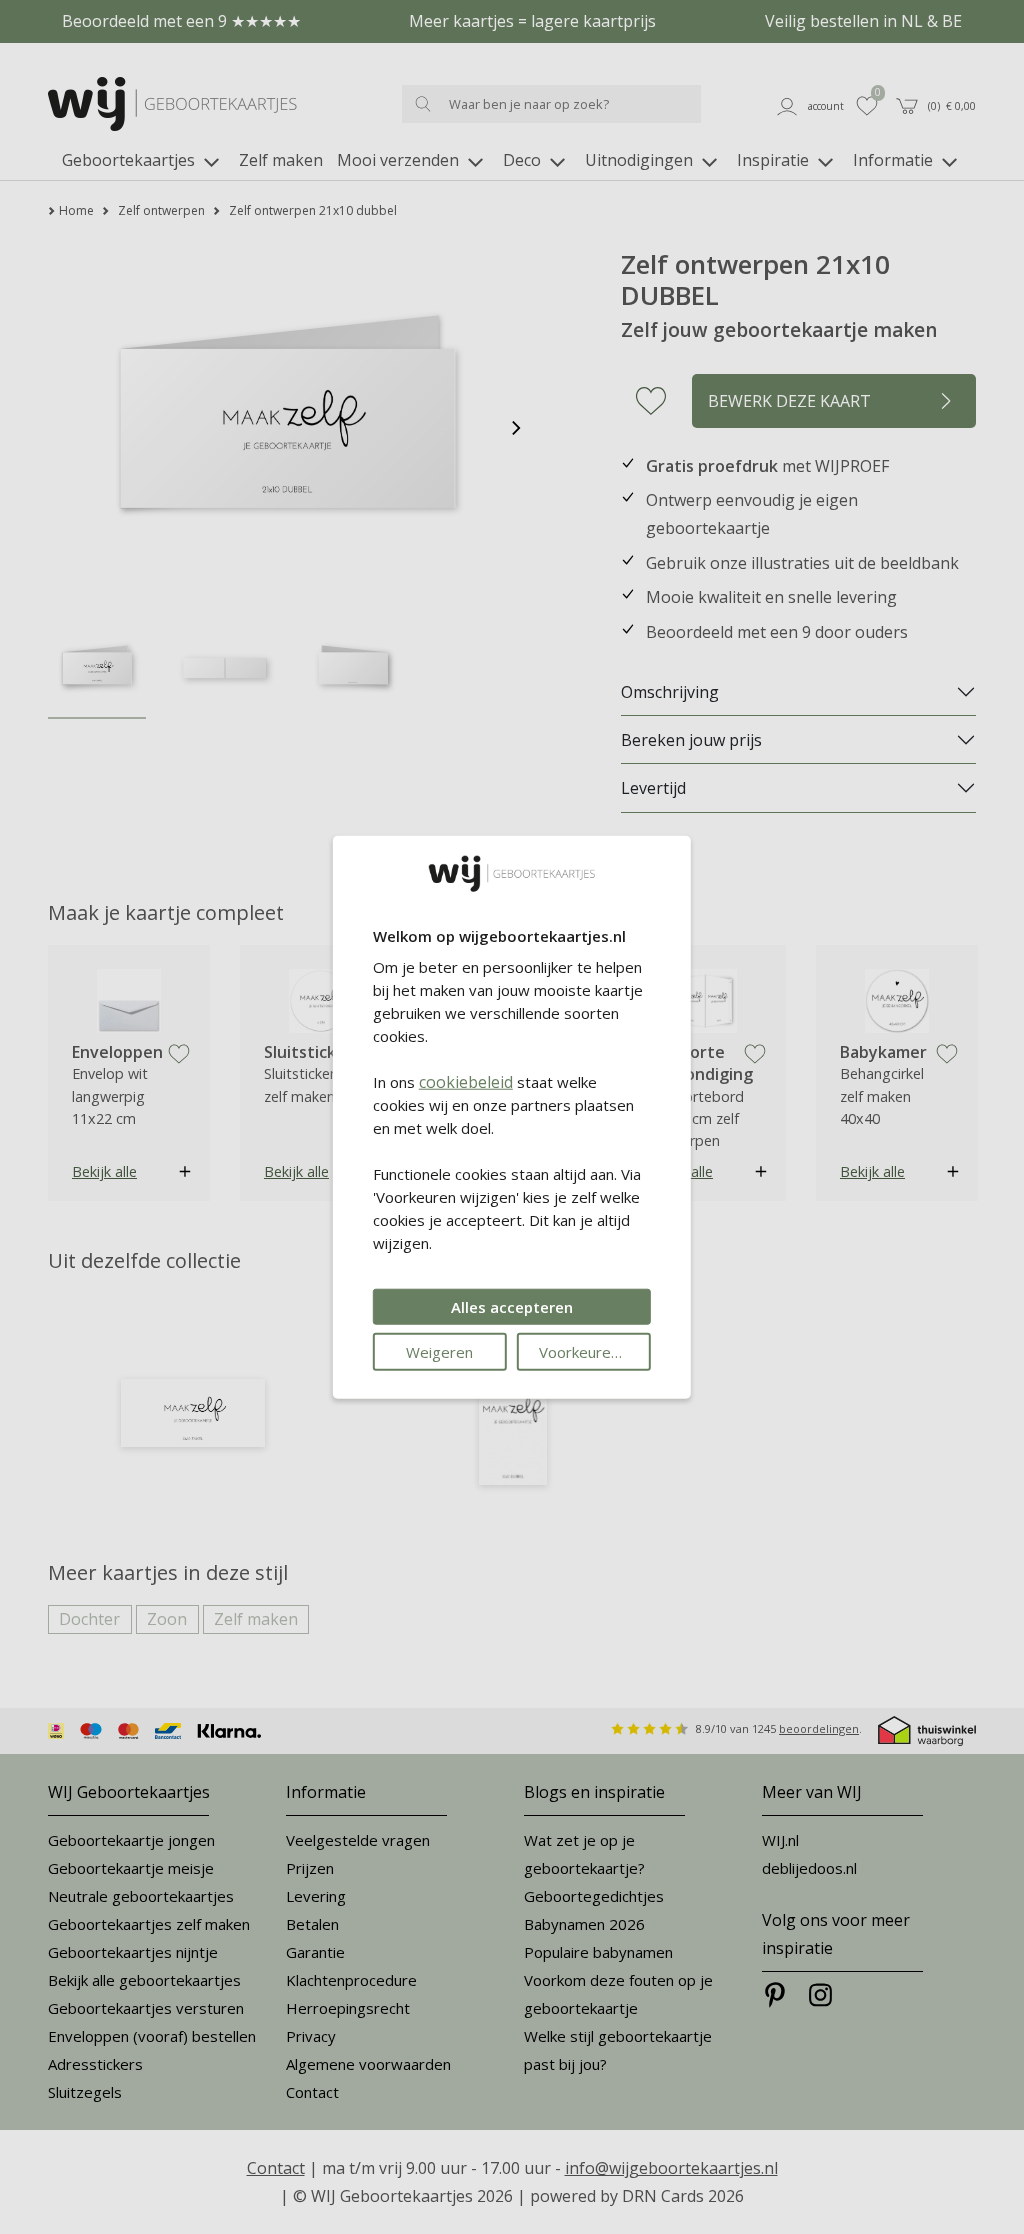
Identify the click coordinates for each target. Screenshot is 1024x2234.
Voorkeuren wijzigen (595, 1351)
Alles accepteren (512, 1306)
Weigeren (439, 1351)
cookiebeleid (466, 1081)
